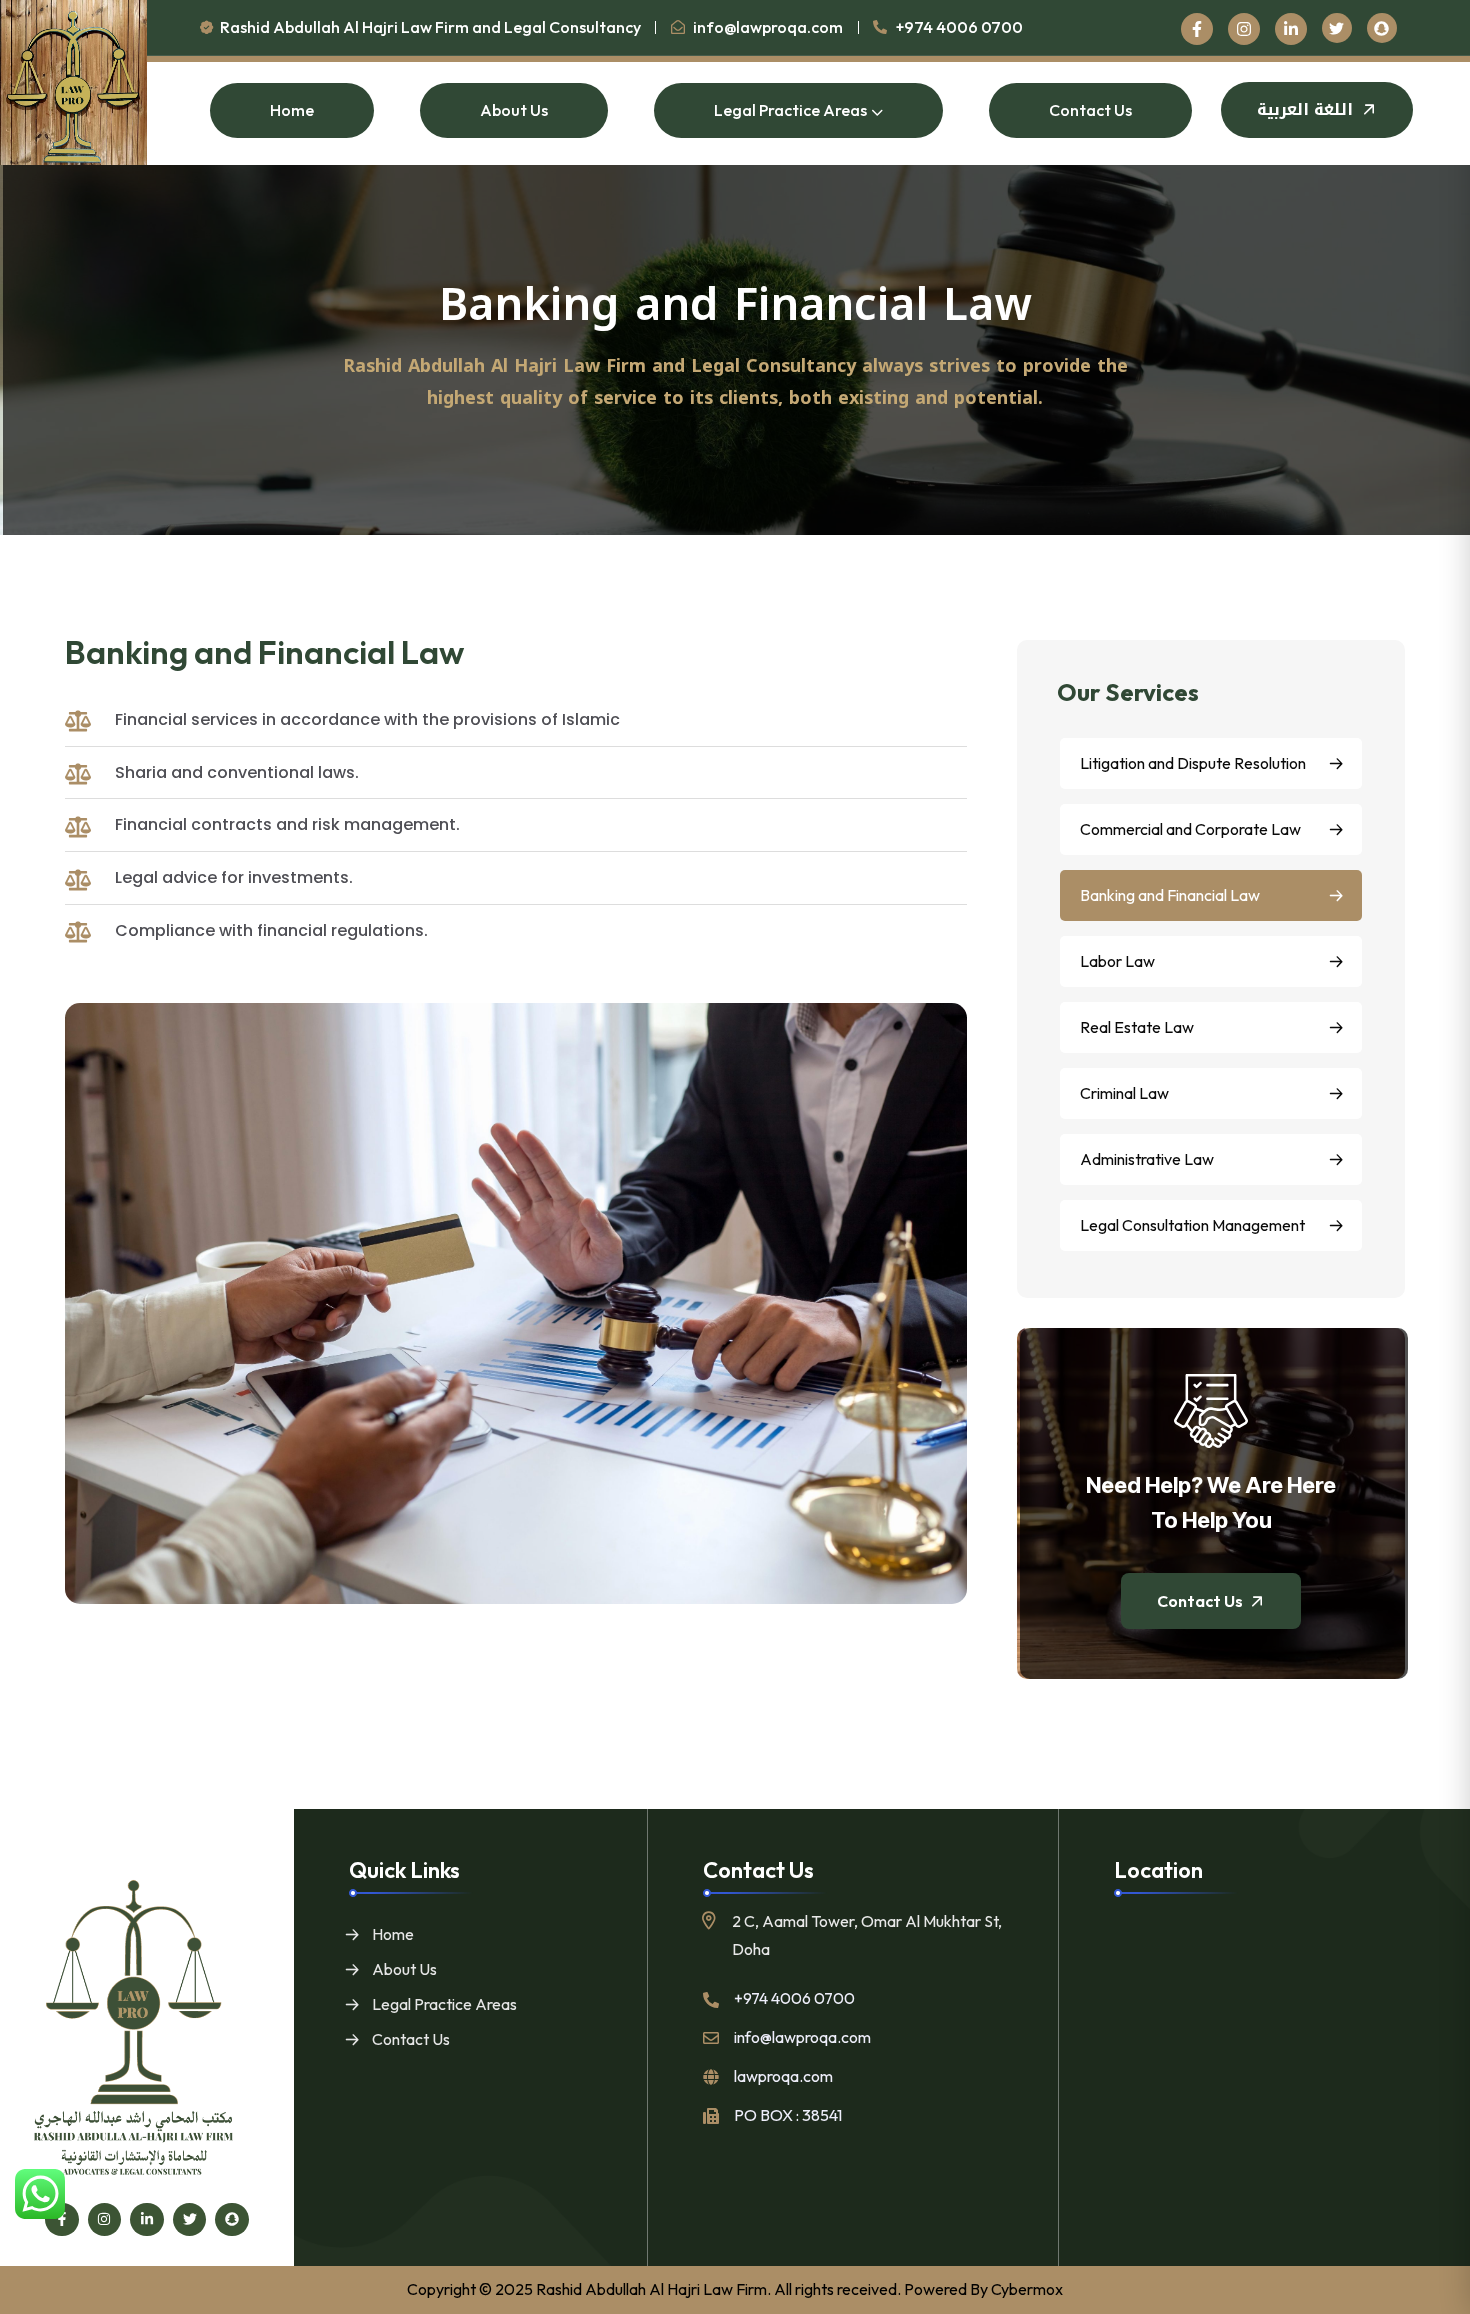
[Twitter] (190, 2220)
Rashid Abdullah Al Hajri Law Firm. (653, 2289)
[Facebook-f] (62, 2220)
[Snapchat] (232, 2220)
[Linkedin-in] (147, 2220)
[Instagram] (105, 2220)
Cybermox (1027, 2289)
